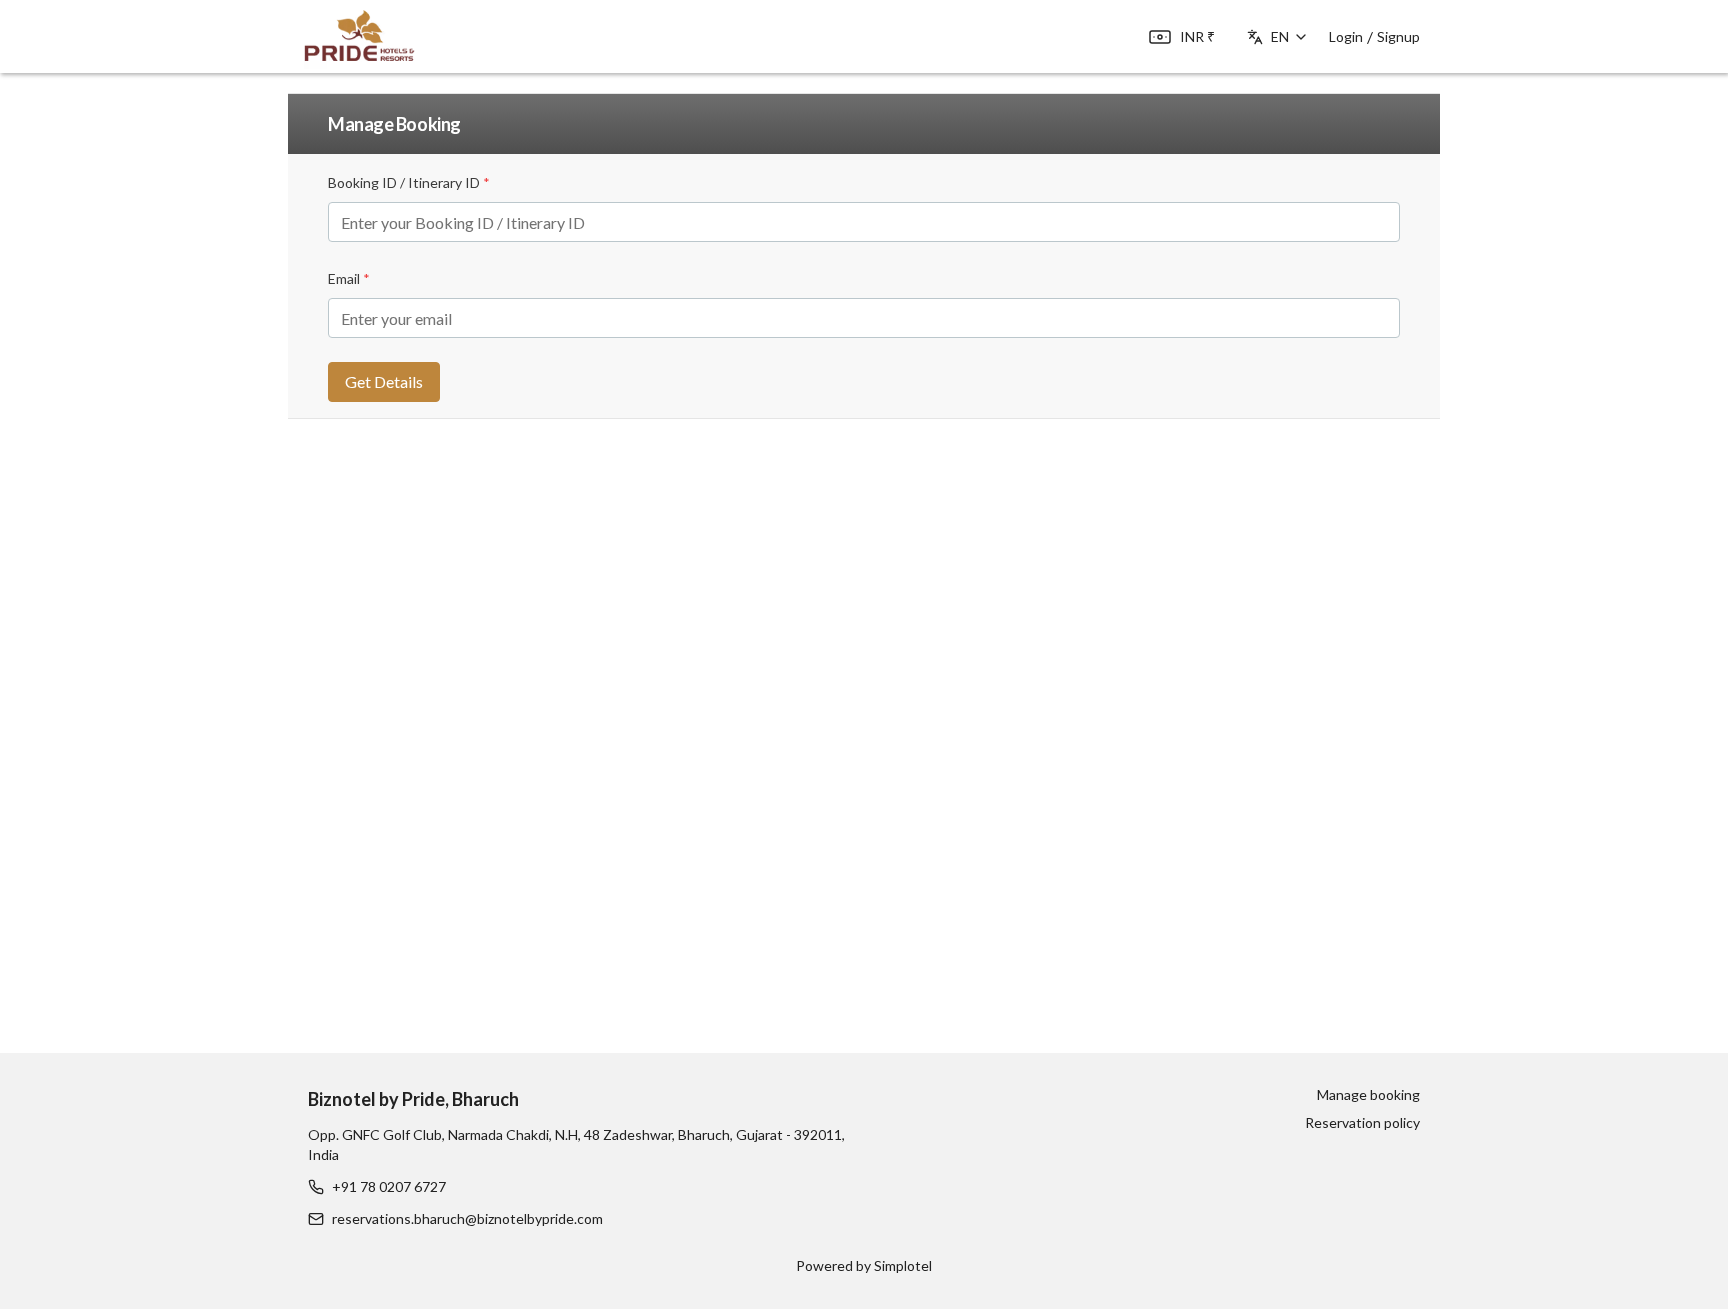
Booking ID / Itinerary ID (409, 182)
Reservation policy (1362, 1122)
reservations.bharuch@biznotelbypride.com (467, 1218)
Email (349, 278)
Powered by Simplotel (864, 1265)
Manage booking (1368, 1094)
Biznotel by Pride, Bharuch (413, 1099)
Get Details (384, 381)
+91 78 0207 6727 (389, 1186)
